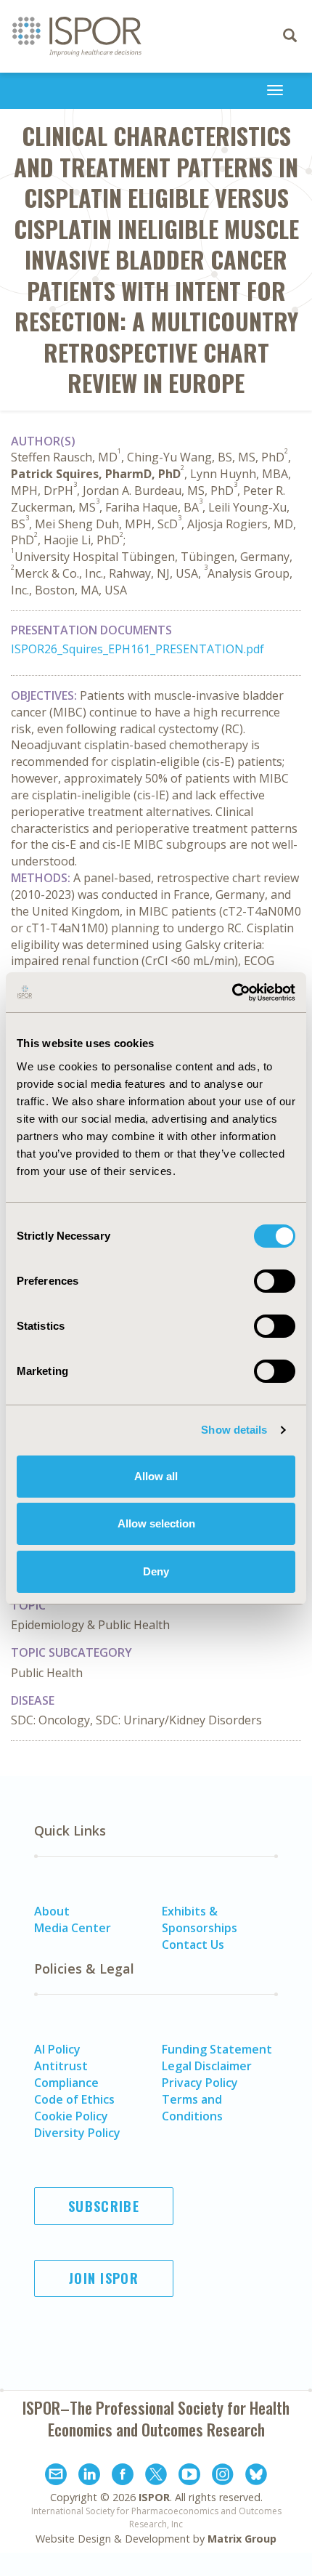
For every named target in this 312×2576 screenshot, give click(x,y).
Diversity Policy (77, 2133)
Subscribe (104, 2206)
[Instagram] (223, 2476)
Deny (156, 1571)
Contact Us (193, 1945)
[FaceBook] (123, 2476)
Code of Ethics (74, 2099)
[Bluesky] (256, 2476)
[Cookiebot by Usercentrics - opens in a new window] (232, 993)
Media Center (73, 1928)
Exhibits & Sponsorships (200, 1919)
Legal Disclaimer (207, 2066)
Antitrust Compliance (66, 2074)
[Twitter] (156, 2476)
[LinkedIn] (89, 2476)
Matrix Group (242, 2539)
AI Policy (57, 2049)
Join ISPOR (104, 2278)
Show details (234, 1430)
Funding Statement (217, 2049)
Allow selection (156, 1523)
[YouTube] (189, 2476)
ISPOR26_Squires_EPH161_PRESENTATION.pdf (137, 649)
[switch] (275, 1281)
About (52, 1911)
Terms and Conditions (192, 2108)
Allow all (156, 1476)
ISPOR (154, 2497)
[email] (56, 2476)
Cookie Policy (71, 2116)
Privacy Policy (200, 2083)
